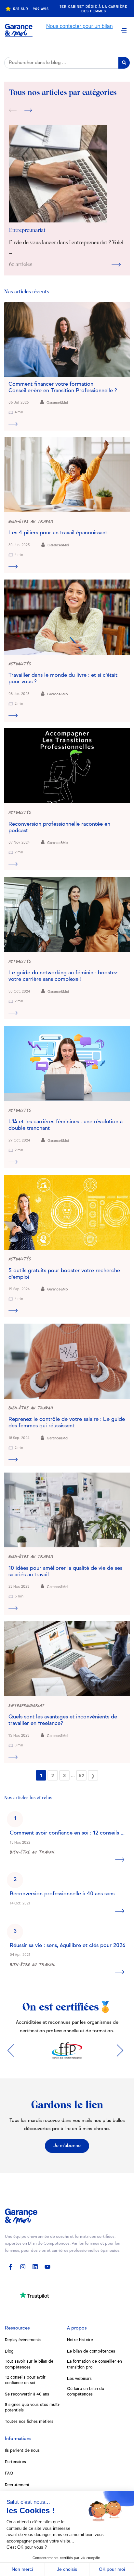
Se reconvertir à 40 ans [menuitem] (27, 2394)
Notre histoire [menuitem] (80, 2340)
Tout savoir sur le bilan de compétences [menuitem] (29, 2364)
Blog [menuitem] (9, 2351)
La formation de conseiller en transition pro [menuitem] (94, 2364)
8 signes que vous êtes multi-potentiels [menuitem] (33, 2408)
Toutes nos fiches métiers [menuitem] (29, 2422)
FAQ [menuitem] (9, 2473)
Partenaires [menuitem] (15, 2462)
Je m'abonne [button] (67, 2146)
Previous (13, 111)
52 (81, 1776)
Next (28, 111)
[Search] (124, 63)
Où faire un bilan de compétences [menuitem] (86, 2392)
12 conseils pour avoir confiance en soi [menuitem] (25, 2380)
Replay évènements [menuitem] (23, 2340)
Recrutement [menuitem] (17, 2485)
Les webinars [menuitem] (79, 2379)
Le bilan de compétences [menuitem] (91, 2351)
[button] (124, 30)
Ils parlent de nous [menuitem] (22, 2451)
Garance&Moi (57, 403)
